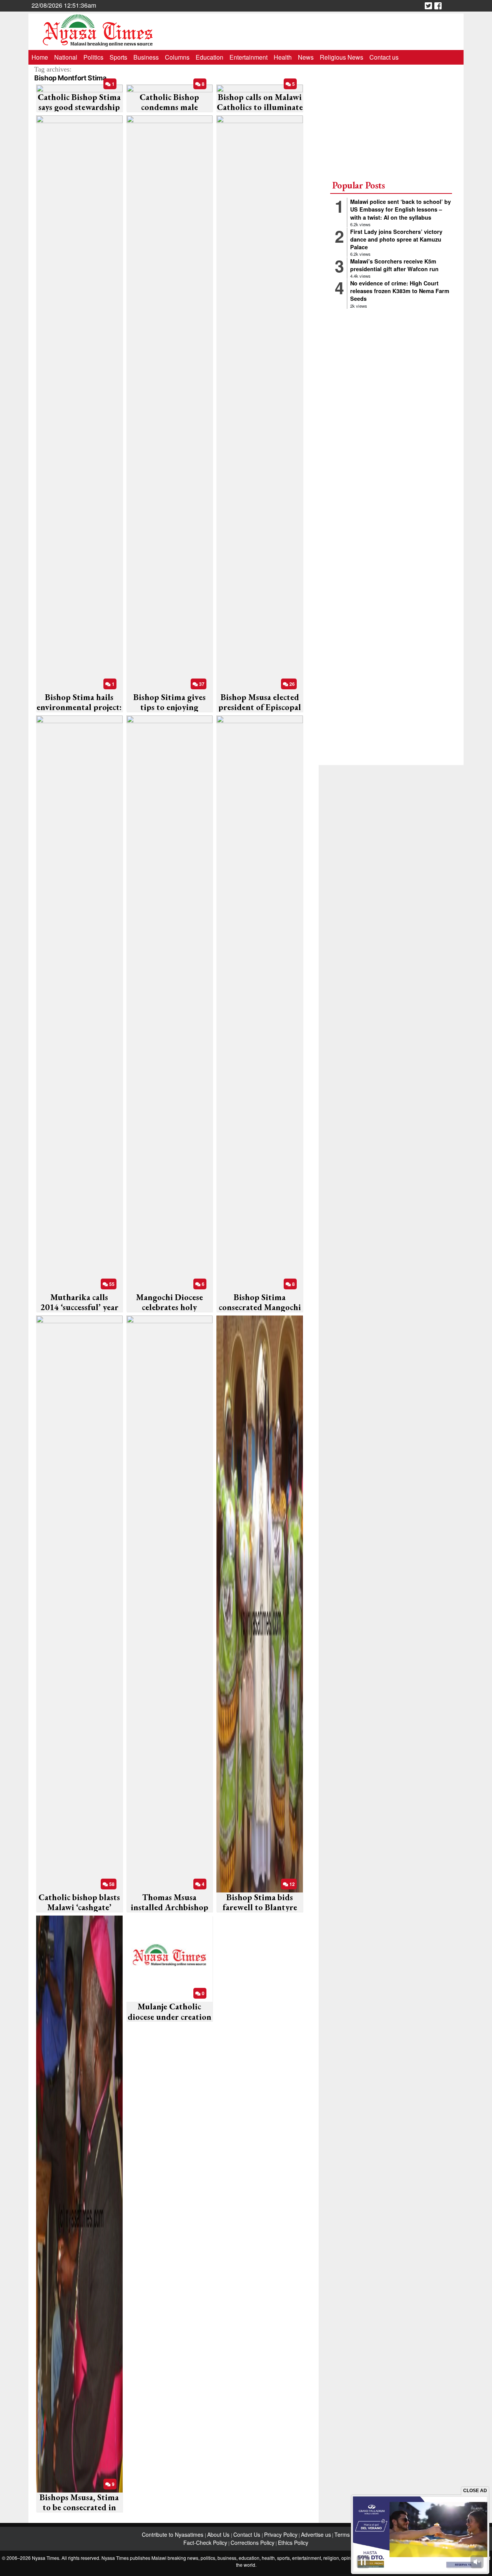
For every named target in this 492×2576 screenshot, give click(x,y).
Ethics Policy (293, 2543)
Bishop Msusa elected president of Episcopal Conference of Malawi (260, 707)
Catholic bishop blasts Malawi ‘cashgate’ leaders (79, 1907)
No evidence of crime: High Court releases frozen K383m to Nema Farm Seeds (400, 291)
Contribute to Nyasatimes (173, 2534)
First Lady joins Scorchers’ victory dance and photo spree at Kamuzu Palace (396, 239)
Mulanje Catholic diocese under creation (170, 2012)
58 (111, 1884)
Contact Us (248, 2534)
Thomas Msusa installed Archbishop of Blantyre (170, 1907)
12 (292, 1884)
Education (209, 57)
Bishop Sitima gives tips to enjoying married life (170, 707)
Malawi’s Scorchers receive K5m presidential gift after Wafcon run (394, 265)
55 (111, 1284)
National (66, 57)
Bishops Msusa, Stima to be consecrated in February (79, 2508)
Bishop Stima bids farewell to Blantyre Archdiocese (260, 1907)
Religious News (342, 57)
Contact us (384, 57)
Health (283, 57)
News (306, 57)
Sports (118, 57)
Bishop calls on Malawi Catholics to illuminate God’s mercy (260, 107)
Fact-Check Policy (205, 2543)
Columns (177, 57)
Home (40, 57)
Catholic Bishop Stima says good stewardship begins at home (79, 107)
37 (201, 684)
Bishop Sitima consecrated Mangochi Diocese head (260, 1307)
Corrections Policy (253, 2543)
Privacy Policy (281, 2534)
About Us (219, 2534)
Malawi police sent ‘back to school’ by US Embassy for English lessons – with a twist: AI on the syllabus (401, 209)
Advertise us (316, 2534)
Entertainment (248, 57)
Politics (93, 57)
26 (292, 684)
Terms (342, 2534)
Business (146, 57)
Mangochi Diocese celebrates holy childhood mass (170, 1307)
